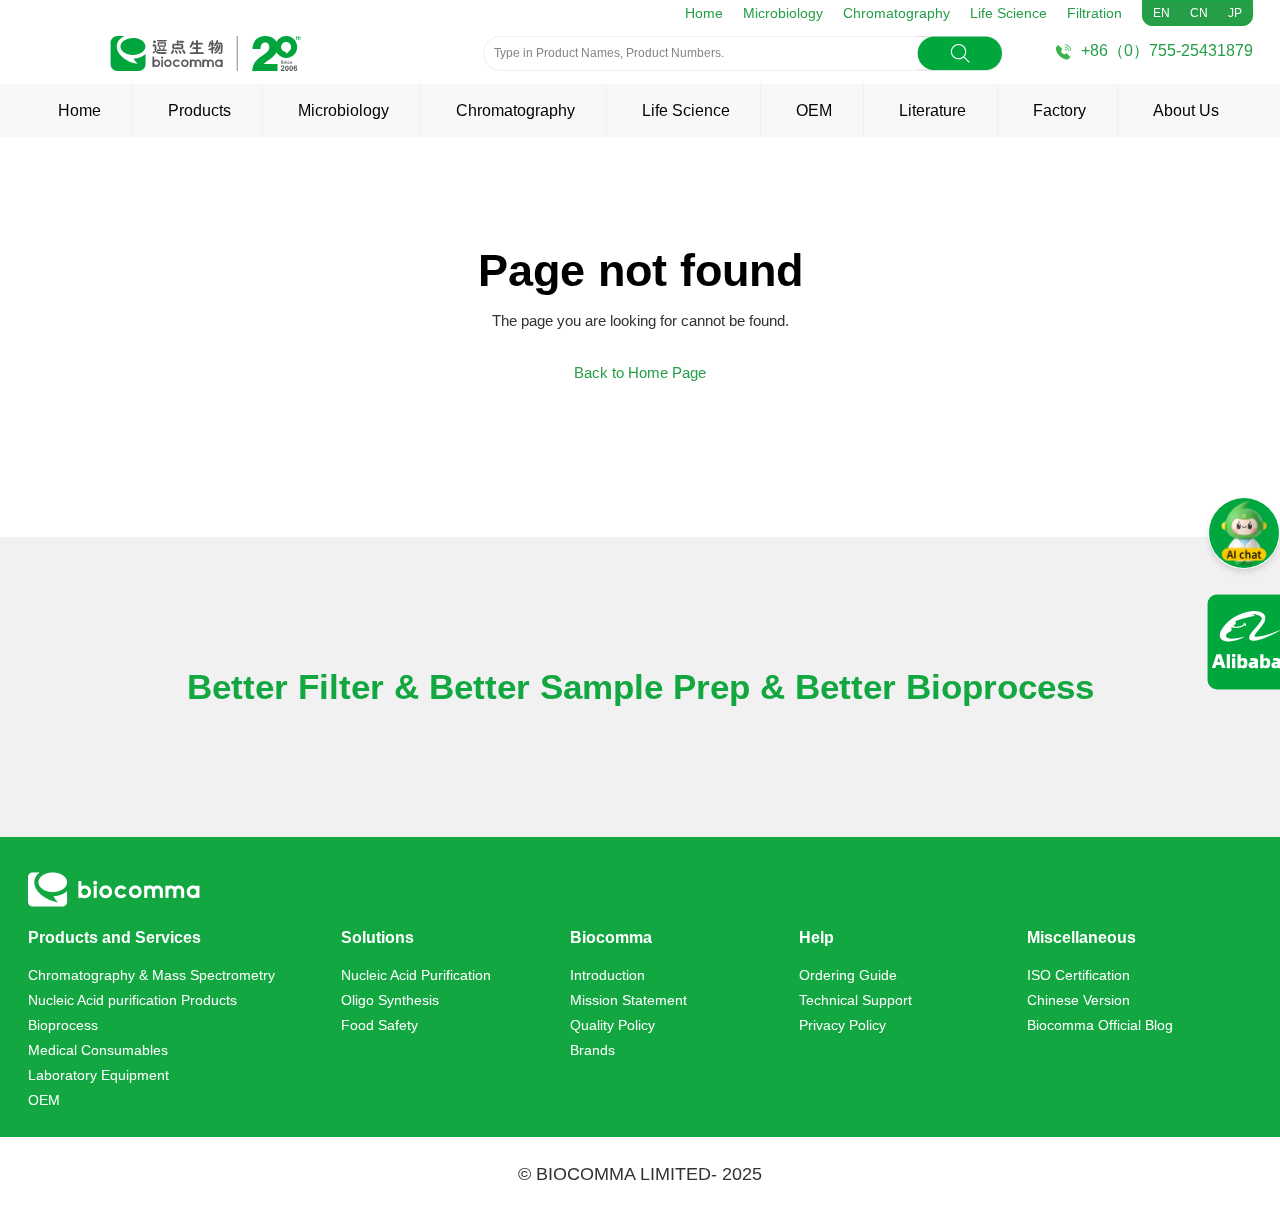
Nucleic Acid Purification (416, 975)
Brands (592, 1050)
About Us (1186, 110)
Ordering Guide (848, 975)
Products (199, 110)
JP (1235, 13)
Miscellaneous (1081, 937)
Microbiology (783, 13)
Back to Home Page (640, 372)
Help (816, 937)
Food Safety (379, 1025)
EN (1161, 13)
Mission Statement (628, 1000)
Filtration (1094, 13)
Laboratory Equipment (98, 1075)
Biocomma (611, 937)
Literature (932, 110)
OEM (814, 110)
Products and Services (114, 937)
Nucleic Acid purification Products (132, 1000)
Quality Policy (612, 1025)
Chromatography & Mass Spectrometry (151, 975)
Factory (1059, 110)
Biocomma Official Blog (1100, 1025)
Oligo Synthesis (390, 1000)
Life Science (1008, 13)
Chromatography (896, 13)
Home (704, 13)
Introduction (607, 975)
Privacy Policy (842, 1025)
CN (1199, 13)
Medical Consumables (98, 1050)
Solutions (377, 937)
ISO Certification (1078, 975)
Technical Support (855, 1000)
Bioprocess (63, 1025)
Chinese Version (1078, 1000)
